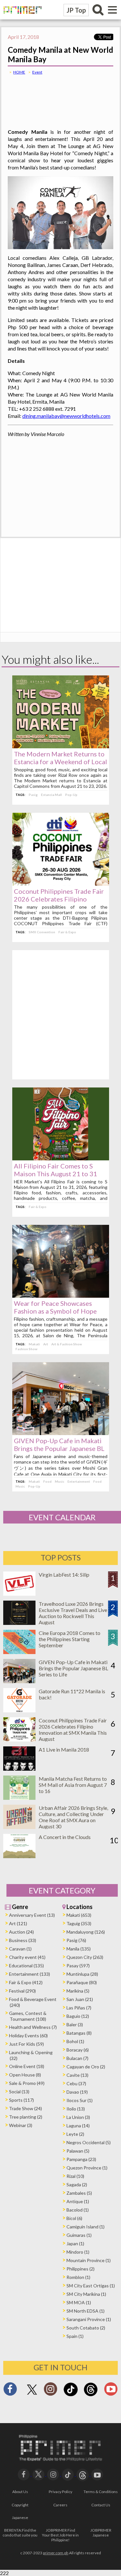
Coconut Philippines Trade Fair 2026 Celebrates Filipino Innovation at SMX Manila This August (73, 1730)
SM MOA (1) (79, 2302)
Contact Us (101, 2505)
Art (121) (18, 1923)
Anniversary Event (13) (32, 1915)
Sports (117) (21, 2100)
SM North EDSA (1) (86, 2311)
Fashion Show (26, 1349)
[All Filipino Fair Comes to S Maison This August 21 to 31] (61, 1158)
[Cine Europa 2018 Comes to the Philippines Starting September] (19, 1652)
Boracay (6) (78, 2050)
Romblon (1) (78, 2277)
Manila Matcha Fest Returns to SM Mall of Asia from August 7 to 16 (73, 1785)
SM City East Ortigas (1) (91, 2286)
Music (60, 1481)
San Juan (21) (80, 1999)
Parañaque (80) (82, 1982)
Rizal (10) (75, 2176)
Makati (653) (79, 1915)
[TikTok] (71, 2395)
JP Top (76, 10)
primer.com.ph (56, 2553)
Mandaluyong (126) (86, 1932)
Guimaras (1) (79, 2235)
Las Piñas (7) (79, 2008)
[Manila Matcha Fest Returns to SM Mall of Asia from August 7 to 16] (19, 1798)
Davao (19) (77, 2092)
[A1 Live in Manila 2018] (19, 1769)
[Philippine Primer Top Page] (21, 18)
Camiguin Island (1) (86, 2227)
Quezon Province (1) (87, 2168)
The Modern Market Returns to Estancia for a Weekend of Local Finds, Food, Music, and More (60, 762)
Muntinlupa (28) (82, 1974)
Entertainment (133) (30, 1974)
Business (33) (23, 1940)
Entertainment (79, 1481)
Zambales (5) (79, 2193)
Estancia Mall (51, 795)
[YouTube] (97, 2474)
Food (47, 1481)
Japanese (20, 2518)
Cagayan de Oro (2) (86, 2067)
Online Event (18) (27, 2066)
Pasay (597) (78, 1966)
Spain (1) (75, 2336)
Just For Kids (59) (26, 2044)
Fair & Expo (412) (26, 1982)
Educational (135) (26, 1966)
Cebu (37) (76, 2083)
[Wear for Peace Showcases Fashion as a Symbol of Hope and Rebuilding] (61, 1296)
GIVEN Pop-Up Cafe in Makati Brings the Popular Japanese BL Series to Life (59, 1448)
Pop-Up (71, 795)
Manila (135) (79, 1949)
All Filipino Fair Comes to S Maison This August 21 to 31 (55, 1170)
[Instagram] (50, 2391)
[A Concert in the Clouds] (19, 1856)
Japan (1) (75, 2243)
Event (37, 72)
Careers (60, 2505)
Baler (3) (75, 2024)
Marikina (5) (78, 1991)
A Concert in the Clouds (65, 1837)
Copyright (20, 2505)
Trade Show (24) (25, 2108)
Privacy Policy (60, 2492)
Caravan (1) (20, 1949)
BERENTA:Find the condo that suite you (20, 2533)
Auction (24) (21, 1932)
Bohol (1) (75, 2041)
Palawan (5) (78, 2151)
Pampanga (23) (81, 2159)
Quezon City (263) (85, 1957)
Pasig (33, 795)
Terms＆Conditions (101, 2492)
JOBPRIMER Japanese (101, 2533)
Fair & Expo (67, 932)
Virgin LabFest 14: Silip (64, 1575)
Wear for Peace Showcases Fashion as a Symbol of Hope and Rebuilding (55, 1311)
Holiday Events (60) (28, 2035)
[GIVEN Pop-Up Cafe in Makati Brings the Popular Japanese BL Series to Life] (61, 1433)
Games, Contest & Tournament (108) (28, 2016)
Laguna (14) (78, 2126)
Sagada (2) (77, 2185)
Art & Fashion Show (67, 1344)
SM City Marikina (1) (86, 2294)
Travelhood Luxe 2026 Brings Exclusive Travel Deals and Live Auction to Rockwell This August (73, 1613)
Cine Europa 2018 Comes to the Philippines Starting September (70, 1639)
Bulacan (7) (77, 2058)
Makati (34, 1344)
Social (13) (19, 2092)
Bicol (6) (74, 2218)
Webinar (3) (21, 2125)
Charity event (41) (27, 1957)
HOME (19, 72)
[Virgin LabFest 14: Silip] (19, 1594)
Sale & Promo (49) (27, 2083)
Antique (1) (78, 2201)
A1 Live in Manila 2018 (64, 1749)
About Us (20, 2492)
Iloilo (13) (76, 2109)
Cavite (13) (77, 2075)
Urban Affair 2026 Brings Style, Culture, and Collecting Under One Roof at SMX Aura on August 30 (73, 1817)
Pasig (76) (76, 1940)
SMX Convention (42, 932)
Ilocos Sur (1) (80, 2100)
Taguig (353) (79, 1923)
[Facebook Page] (10, 2391)
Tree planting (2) (26, 2117)
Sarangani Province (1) (89, 2319)
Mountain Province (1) (89, 2260)
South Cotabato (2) (86, 2328)
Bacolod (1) (78, 2210)
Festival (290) (22, 1991)
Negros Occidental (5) (89, 2142)
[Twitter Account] (32, 2395)
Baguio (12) (78, 2016)
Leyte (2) (75, 2134)
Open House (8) (25, 2075)
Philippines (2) (81, 2269)
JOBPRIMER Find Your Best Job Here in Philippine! (60, 2535)
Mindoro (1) (78, 2252)
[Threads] (91, 2395)
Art (46, 1344)
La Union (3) (78, 2117)
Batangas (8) (79, 2033)
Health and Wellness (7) (33, 2027)
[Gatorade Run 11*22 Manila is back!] (19, 1710)
